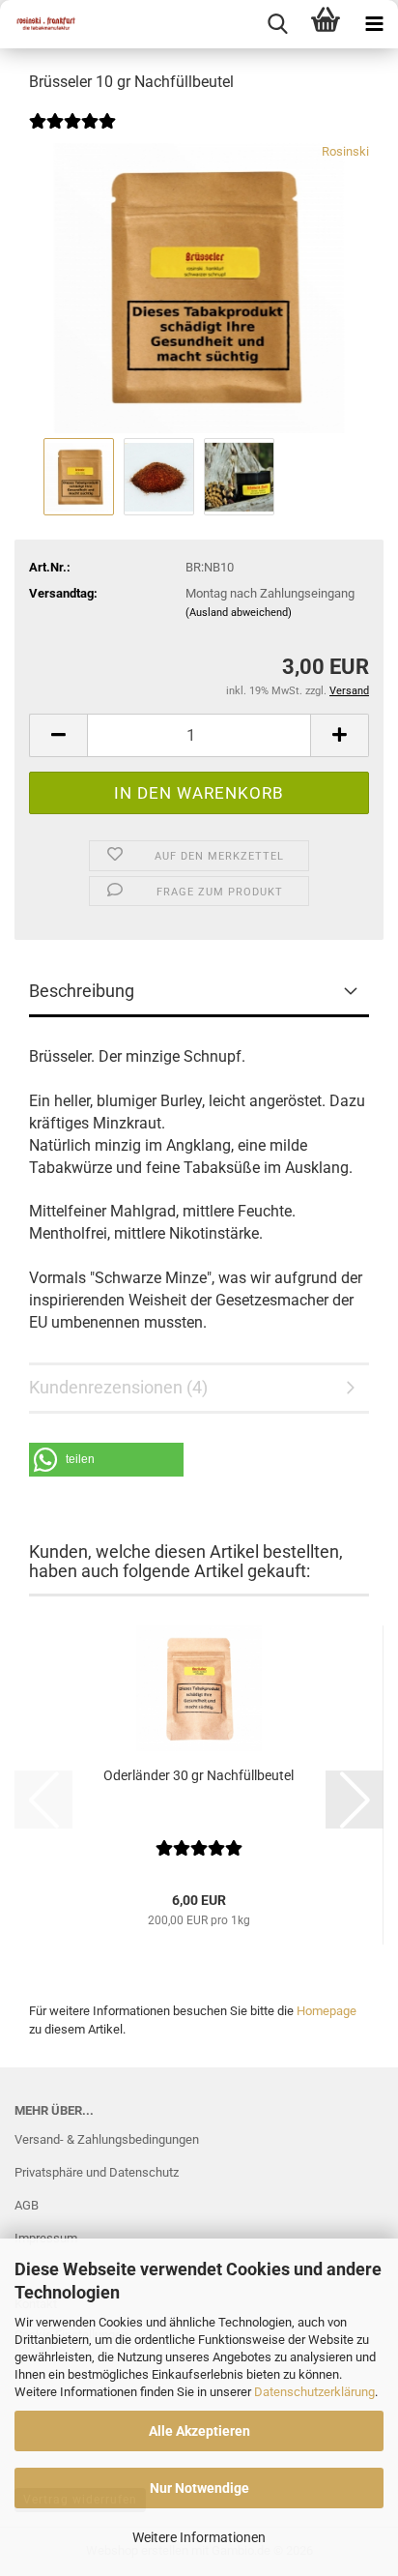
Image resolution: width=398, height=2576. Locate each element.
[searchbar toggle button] (277, 24)
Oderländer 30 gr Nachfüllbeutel (199, 1775)
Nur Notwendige (199, 2488)
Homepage (327, 2011)
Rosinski (345, 151)
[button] (58, 735)
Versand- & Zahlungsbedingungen (107, 2139)
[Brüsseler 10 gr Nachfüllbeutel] (199, 288)
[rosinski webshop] (39, 24)
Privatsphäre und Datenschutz (97, 2172)
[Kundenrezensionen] (72, 134)
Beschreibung (82, 991)
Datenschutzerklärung (314, 2392)
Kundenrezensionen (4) (118, 1387)
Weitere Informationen (199, 2537)
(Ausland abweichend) (239, 613)
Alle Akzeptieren (199, 2431)
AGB (27, 2205)
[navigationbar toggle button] (374, 24)
